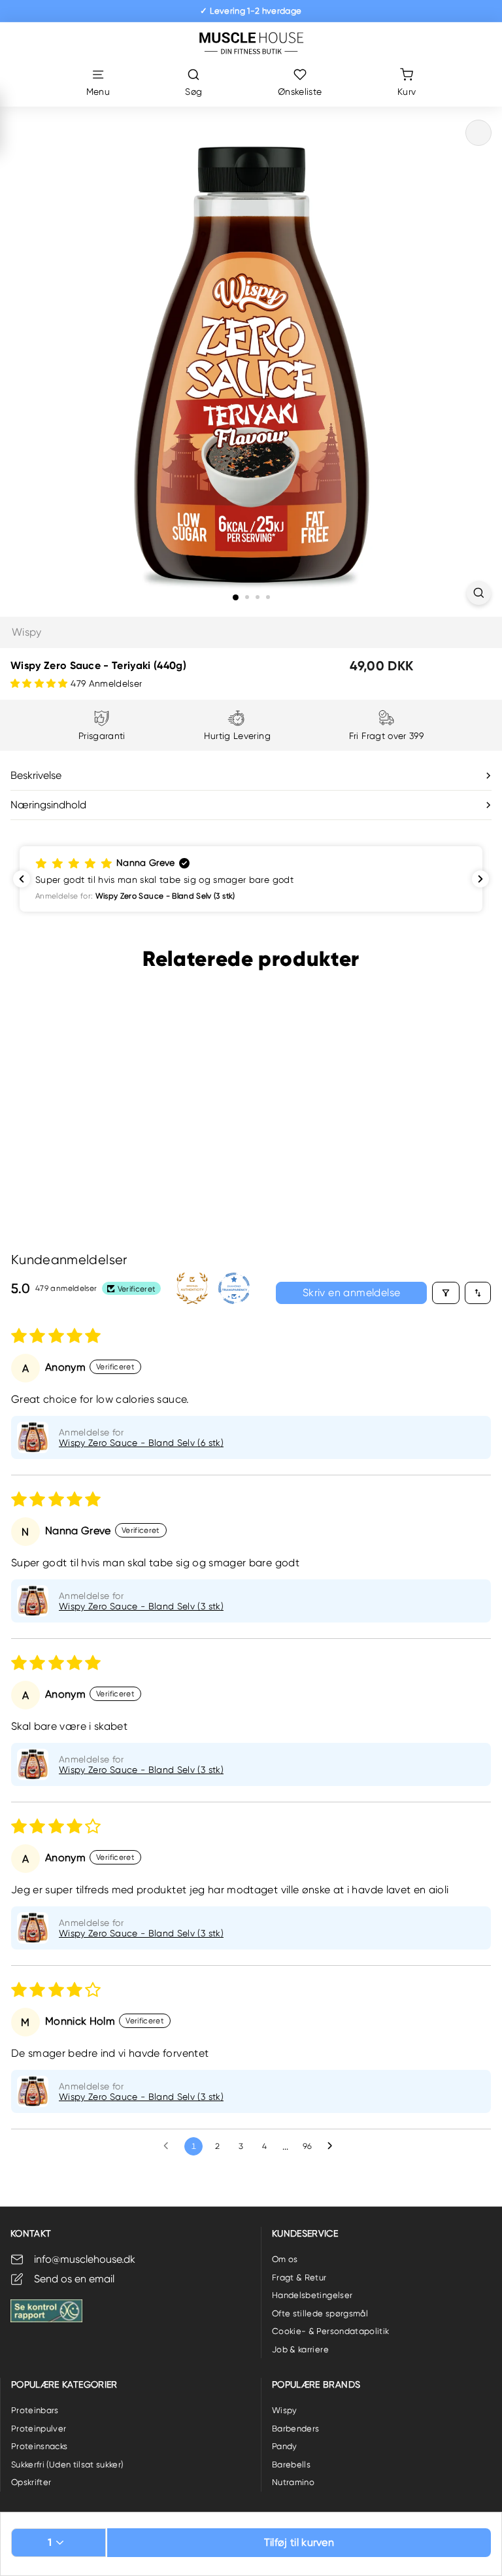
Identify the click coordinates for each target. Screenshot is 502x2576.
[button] (41, 683)
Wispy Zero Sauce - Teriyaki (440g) (73, 1125)
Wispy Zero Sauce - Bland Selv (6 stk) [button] (141, 1443)
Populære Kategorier (64, 2384)
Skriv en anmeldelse (352, 1293)
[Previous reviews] (22, 879)
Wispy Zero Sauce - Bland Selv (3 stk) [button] (141, 1606)
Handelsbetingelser (312, 2295)
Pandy (285, 2446)
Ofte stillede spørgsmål (320, 2313)
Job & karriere (300, 2349)
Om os (285, 2259)
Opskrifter (31, 2482)
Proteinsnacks (40, 2446)
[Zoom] (479, 593)
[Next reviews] (480, 879)
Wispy (27, 632)
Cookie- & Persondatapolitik (330, 2331)
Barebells (291, 2464)
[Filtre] (446, 1293)
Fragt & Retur (299, 2277)
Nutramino (293, 2482)
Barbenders (296, 2429)
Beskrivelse (36, 775)
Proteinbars (35, 2410)
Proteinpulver (39, 2429)
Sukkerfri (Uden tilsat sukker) (67, 2464)
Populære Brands (316, 2384)
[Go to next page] (333, 2146)
